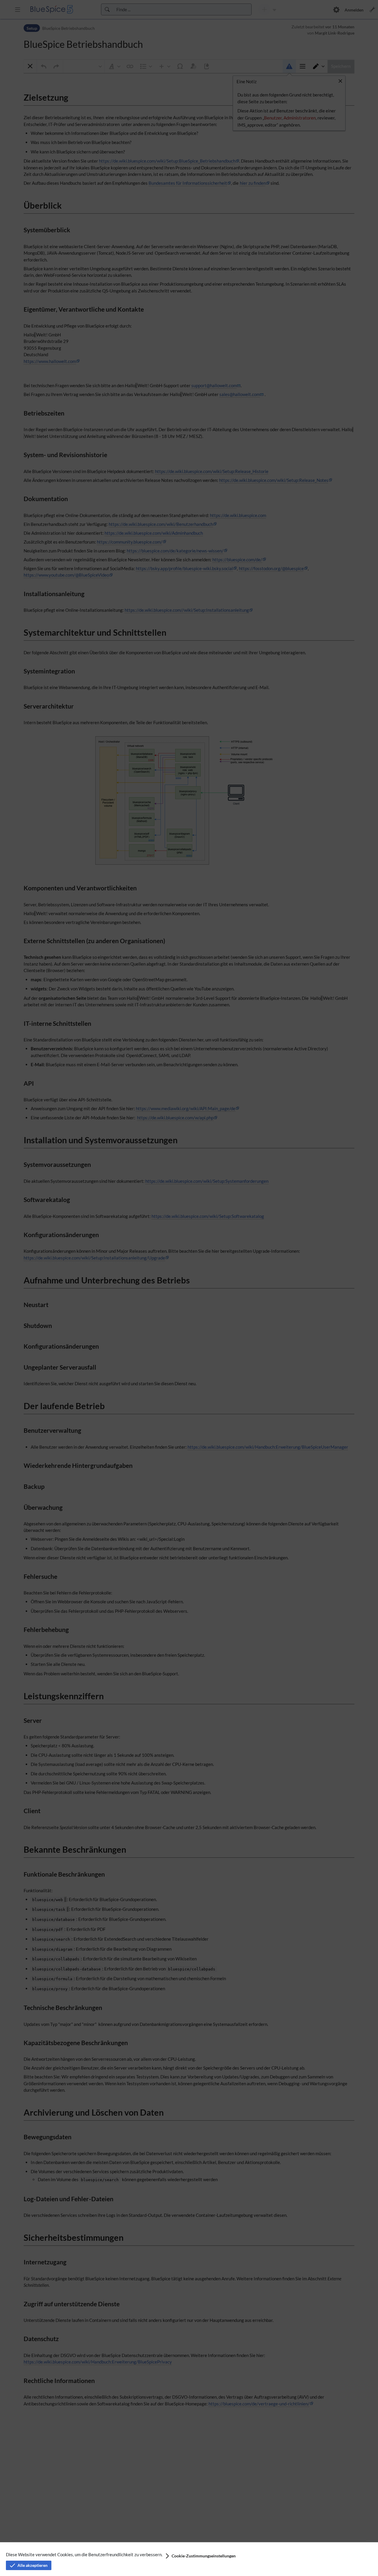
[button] (200, 2556)
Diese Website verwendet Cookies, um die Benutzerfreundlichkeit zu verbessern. (84, 2554)
